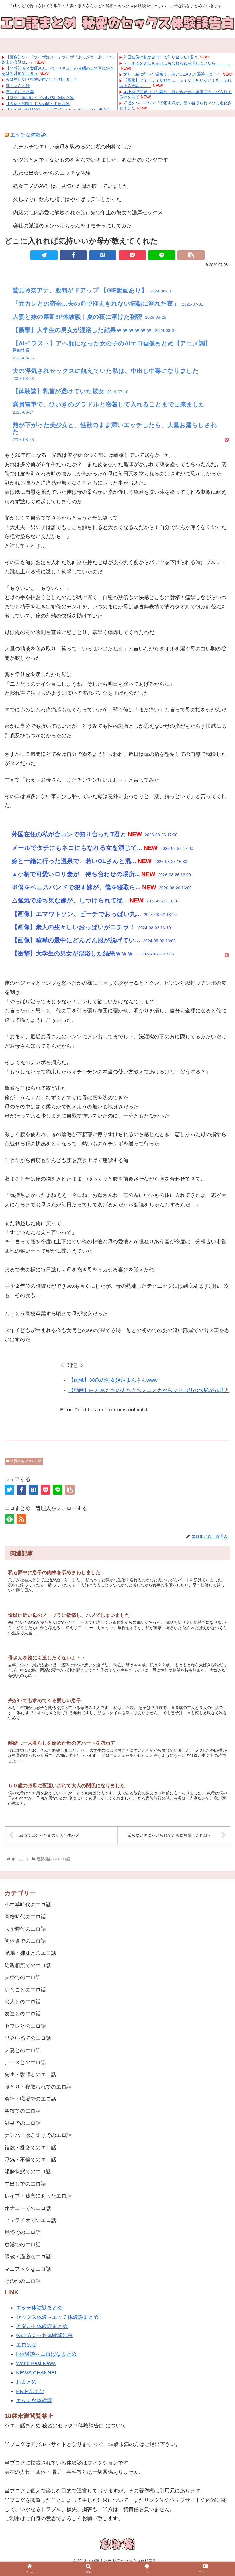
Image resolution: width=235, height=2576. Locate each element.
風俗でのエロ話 (23, 2232)
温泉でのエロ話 (23, 2123)
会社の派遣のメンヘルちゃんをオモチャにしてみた (73, 226)
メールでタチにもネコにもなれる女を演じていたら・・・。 (177, 63)
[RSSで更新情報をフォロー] (21, 1519)
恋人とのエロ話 (23, 2002)
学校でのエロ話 (23, 2111)
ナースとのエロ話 (25, 2062)
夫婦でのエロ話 (23, 1977)
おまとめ (26, 2382)
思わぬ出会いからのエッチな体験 (52, 173)
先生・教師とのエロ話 (30, 2074)
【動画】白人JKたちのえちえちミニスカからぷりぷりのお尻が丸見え (149, 1390)
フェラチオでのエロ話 (30, 2220)
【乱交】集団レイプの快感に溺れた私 (40, 98)
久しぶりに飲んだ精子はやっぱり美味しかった (67, 199)
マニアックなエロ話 (28, 2269)
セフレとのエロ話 (25, 2026)
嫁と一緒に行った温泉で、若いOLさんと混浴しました (172, 74)
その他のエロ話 (23, 2281)
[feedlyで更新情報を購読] (9, 1519)
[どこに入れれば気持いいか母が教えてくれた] (103, 255)
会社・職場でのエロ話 (30, 2099)
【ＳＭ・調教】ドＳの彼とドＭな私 (38, 104)
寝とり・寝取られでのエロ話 (38, 2087)
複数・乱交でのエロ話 (30, 2148)
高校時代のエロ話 (25, 1917)
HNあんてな (30, 2391)
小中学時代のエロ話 (28, 1905)
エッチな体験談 (28, 135)
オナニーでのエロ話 (28, 2208)
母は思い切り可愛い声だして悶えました (42, 79)
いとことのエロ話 (25, 1990)
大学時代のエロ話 (25, 1929)
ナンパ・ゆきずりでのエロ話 (38, 2135)
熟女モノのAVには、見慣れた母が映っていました (71, 186)
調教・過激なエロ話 (28, 2257)
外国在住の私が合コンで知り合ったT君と (161, 57)
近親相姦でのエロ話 (25, 1461)
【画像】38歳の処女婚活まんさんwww (113, 1380)
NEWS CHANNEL (37, 2373)
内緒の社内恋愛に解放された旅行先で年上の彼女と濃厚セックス (88, 213)
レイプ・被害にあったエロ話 (38, 2196)
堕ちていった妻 (20, 92)
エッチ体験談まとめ (39, 2308)
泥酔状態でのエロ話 (28, 2172)
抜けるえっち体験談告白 (44, 2335)
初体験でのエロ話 (25, 1941)
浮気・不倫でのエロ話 (30, 2160)
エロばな (26, 2345)
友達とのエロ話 (23, 2014)
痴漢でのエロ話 (23, 2245)
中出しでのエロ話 (25, 2184)
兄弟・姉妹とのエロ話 (30, 1953)
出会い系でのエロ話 (28, 2038)
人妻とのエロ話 (23, 2050)
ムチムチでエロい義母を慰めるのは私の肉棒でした (73, 147)
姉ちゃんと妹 (18, 86)
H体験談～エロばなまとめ (46, 2354)
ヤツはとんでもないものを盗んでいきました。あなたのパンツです (91, 160)
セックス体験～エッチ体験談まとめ (57, 2317)
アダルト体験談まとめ (42, 2326)
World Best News (36, 2363)
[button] (217, 1669)
